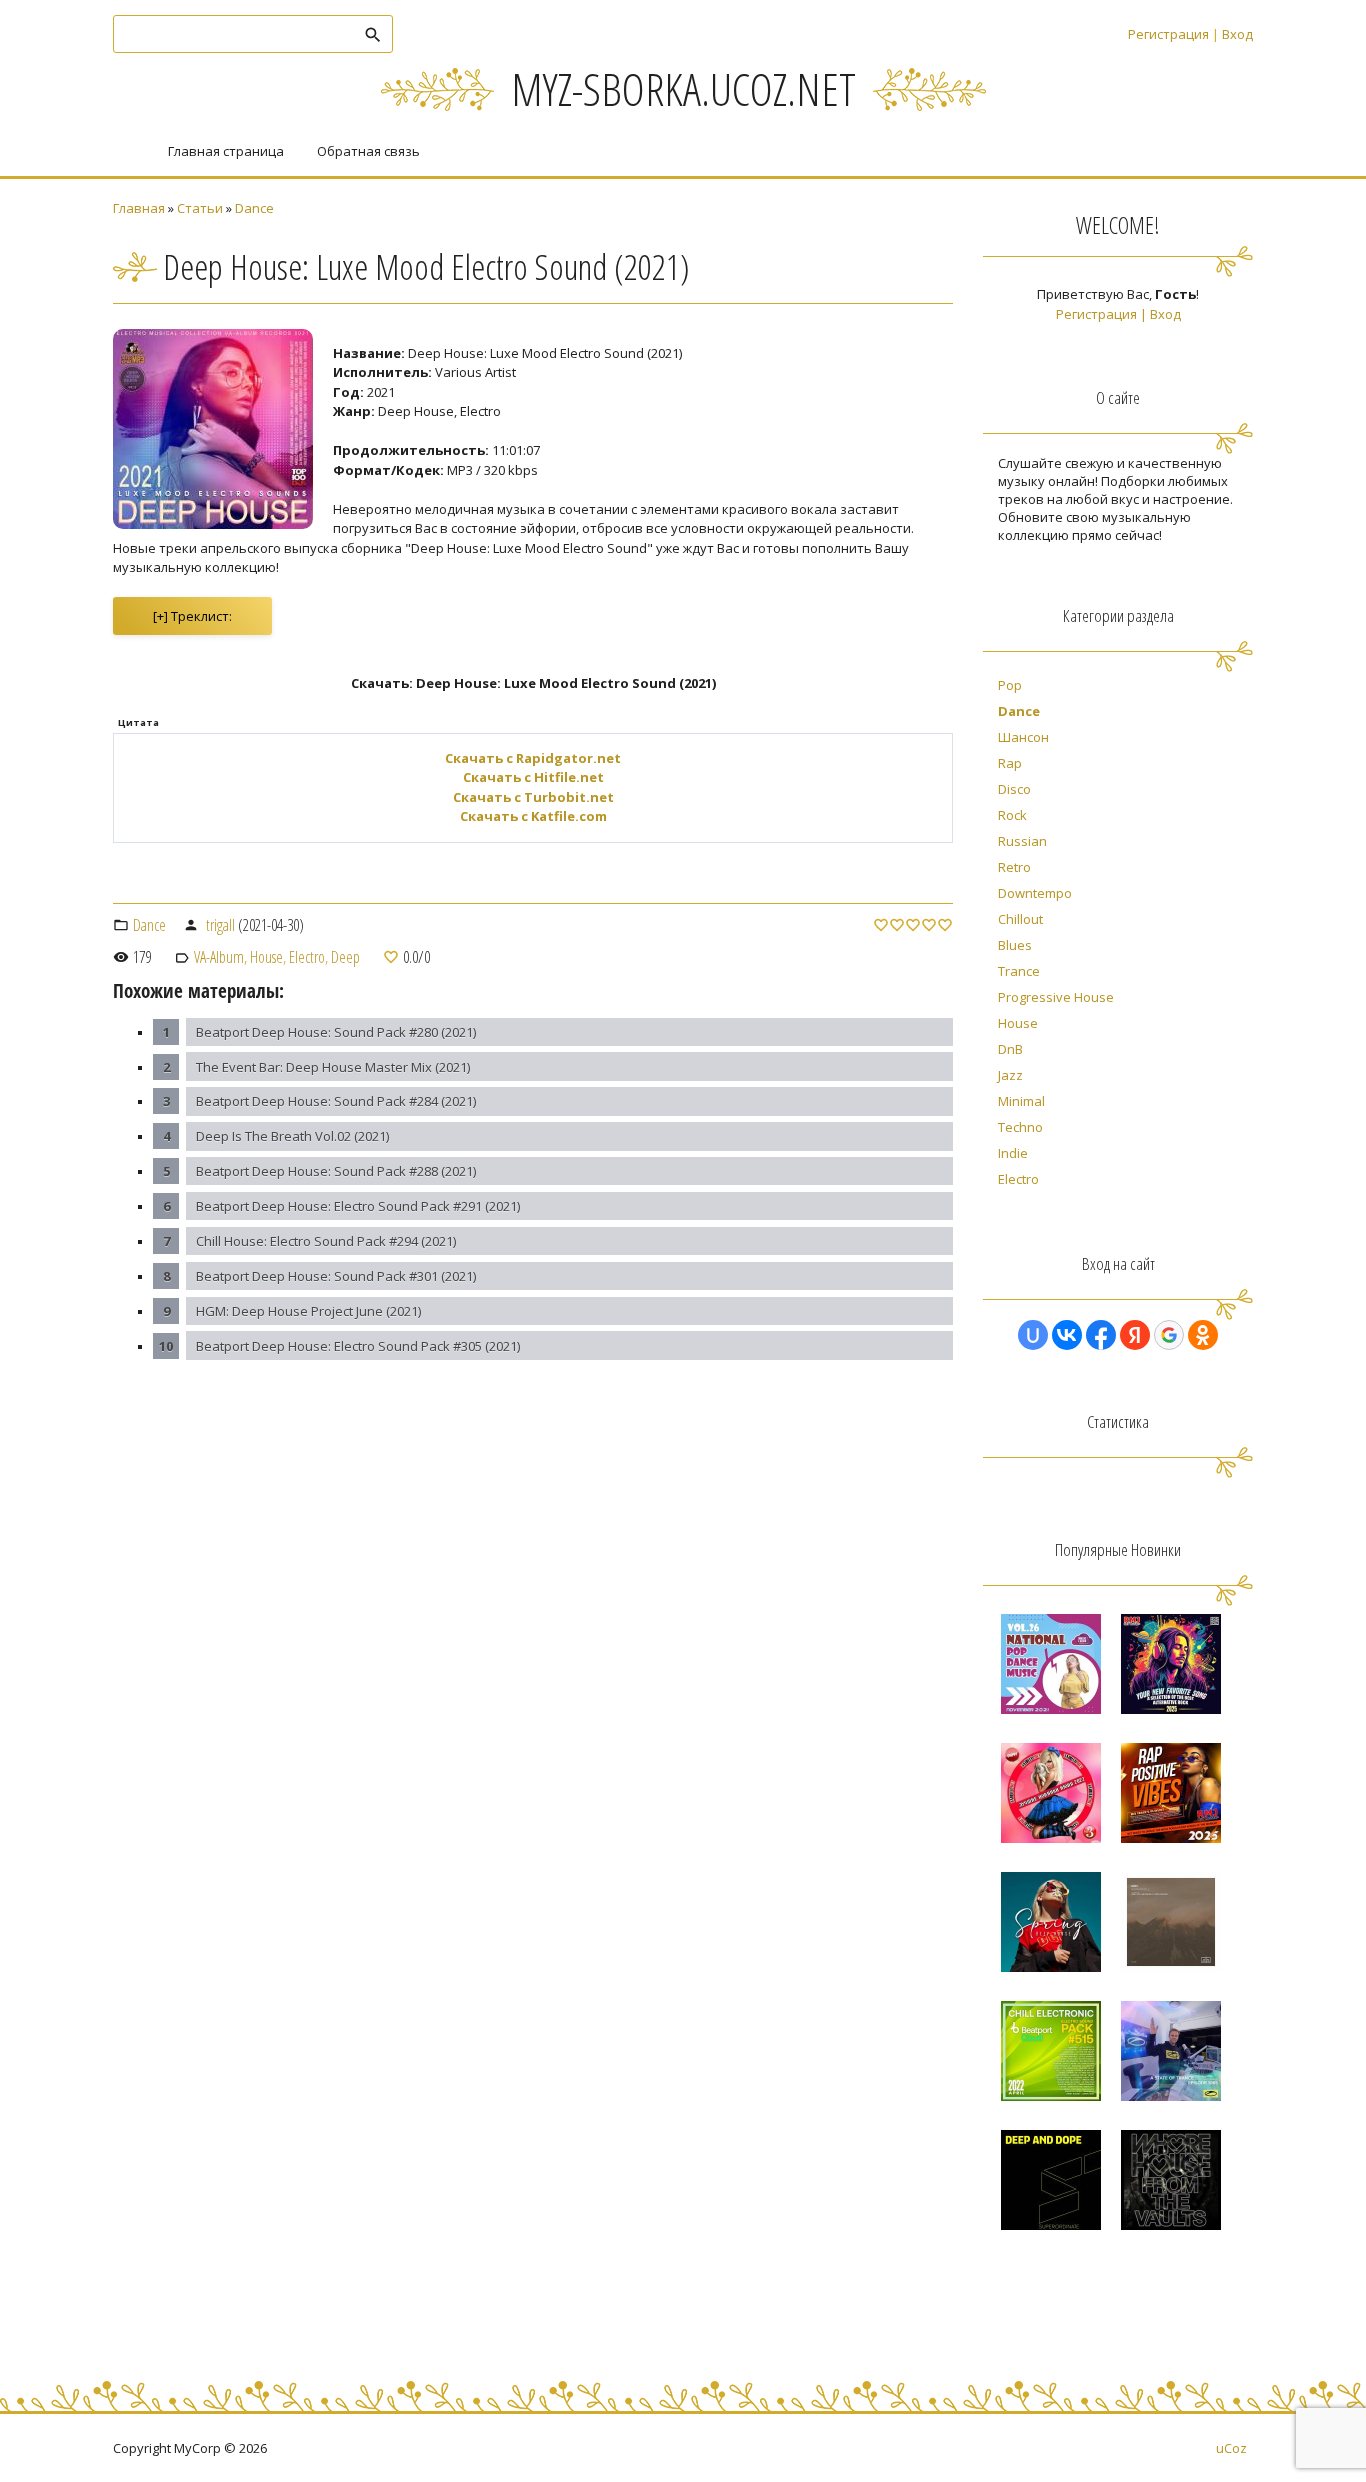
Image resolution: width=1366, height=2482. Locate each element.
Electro (307, 957)
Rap (1010, 763)
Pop (1010, 685)
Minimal (1021, 1101)
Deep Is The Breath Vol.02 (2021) (292, 1136)
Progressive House (1056, 997)
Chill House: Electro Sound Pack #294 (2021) (326, 1241)
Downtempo (1035, 893)
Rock (1012, 815)
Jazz (1010, 1075)
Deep (345, 957)
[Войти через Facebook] (1101, 1335)
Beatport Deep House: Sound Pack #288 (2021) (336, 1171)
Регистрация (1168, 34)
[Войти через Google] (1169, 1335)
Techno (1020, 1127)
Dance (254, 208)
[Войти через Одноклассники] (1203, 1335)
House (266, 957)
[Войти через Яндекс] (1135, 1335)
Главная (139, 208)
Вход (1237, 34)
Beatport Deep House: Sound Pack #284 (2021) (336, 1101)
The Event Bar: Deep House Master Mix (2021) (333, 1067)
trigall (220, 925)
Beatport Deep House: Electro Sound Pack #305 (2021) (358, 1346)
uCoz (1231, 2448)
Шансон (1023, 737)
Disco (1014, 789)
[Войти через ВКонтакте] (1067, 1335)
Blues (1015, 945)
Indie (1013, 1153)
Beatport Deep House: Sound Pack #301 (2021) (336, 1276)
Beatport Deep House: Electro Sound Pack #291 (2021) (358, 1206)
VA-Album (219, 957)
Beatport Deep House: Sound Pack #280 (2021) (336, 1032)
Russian (1022, 841)
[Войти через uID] (1033, 1335)
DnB (1010, 1049)
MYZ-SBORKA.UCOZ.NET (683, 88)
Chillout (1020, 919)
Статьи (200, 208)
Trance (1019, 971)
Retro (1014, 867)
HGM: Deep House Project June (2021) (308, 1311)
